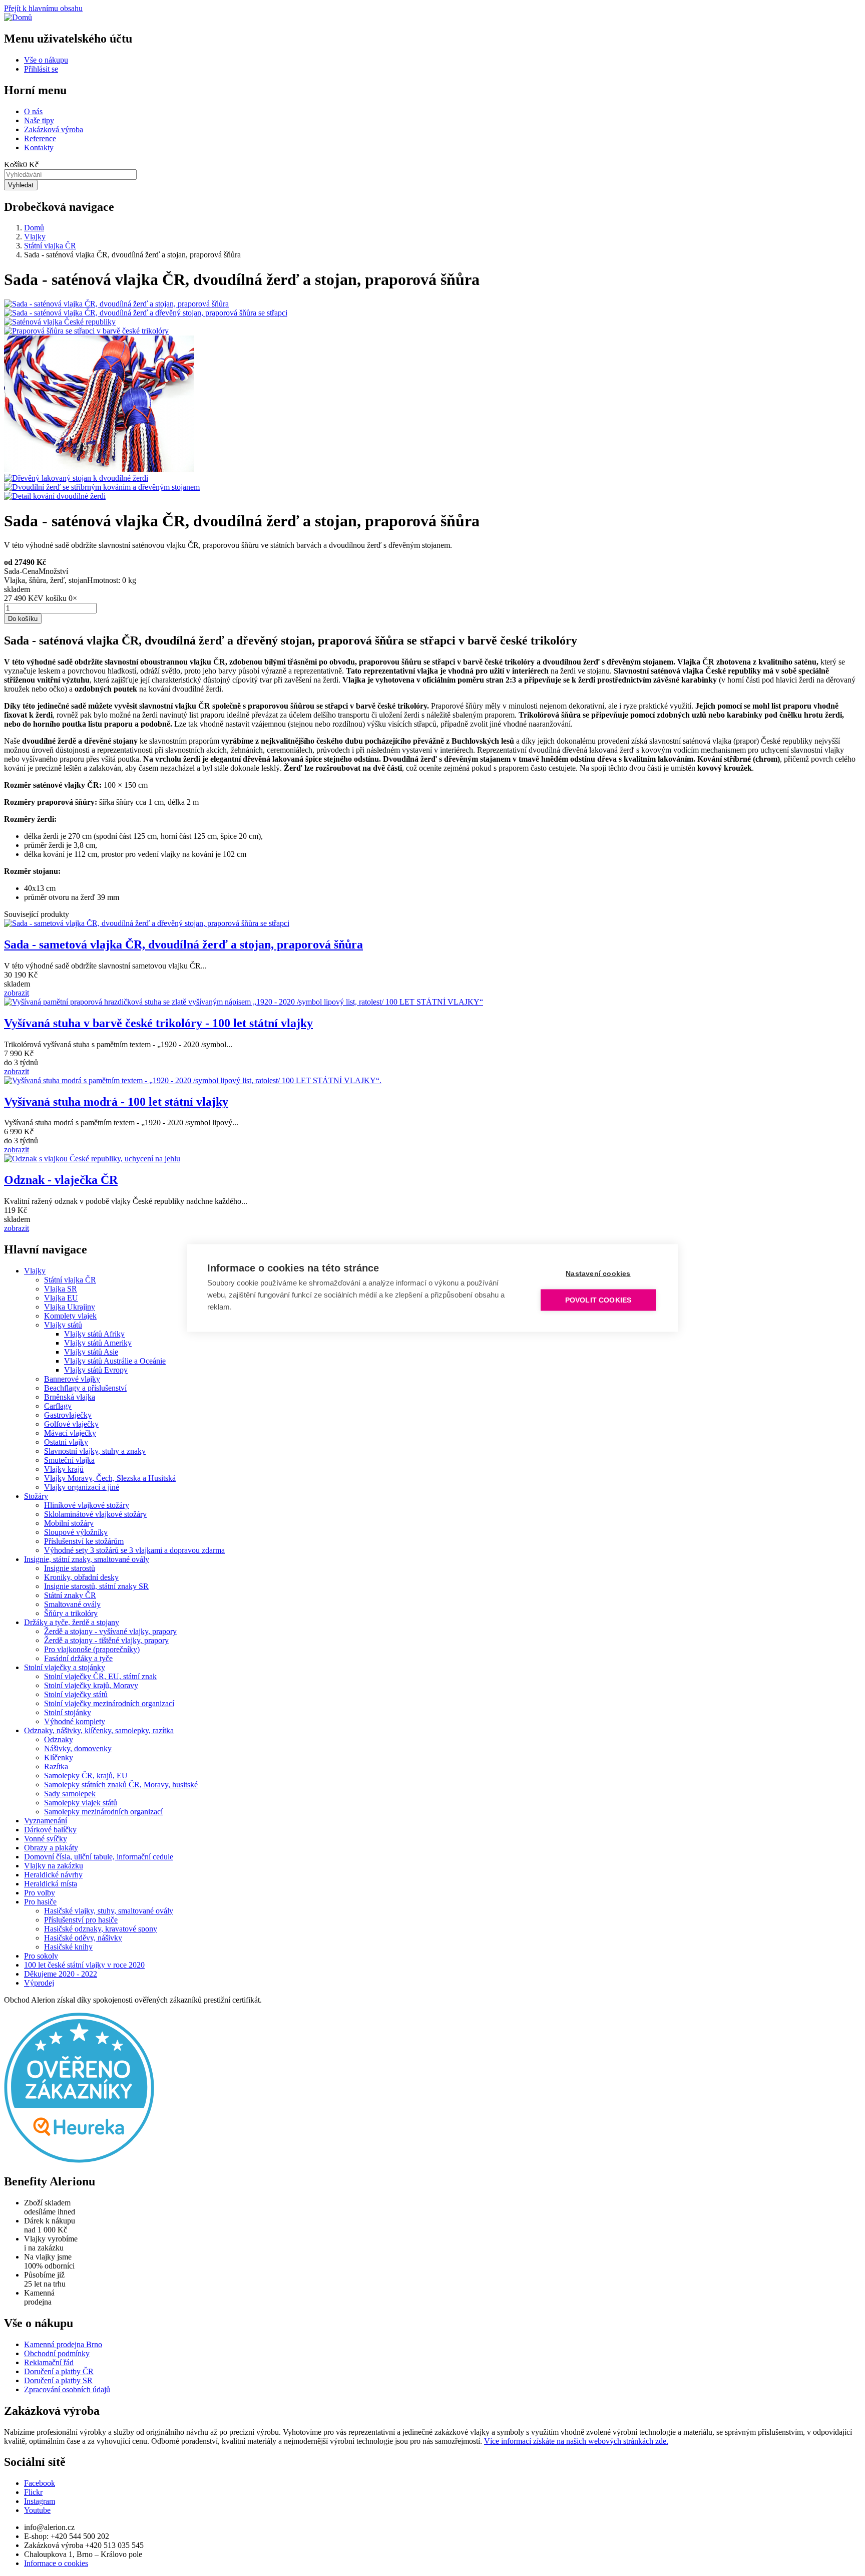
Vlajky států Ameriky (98, 1343)
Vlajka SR (61, 1289)
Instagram (40, 2501)
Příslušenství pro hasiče (81, 1920)
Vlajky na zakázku (54, 1866)
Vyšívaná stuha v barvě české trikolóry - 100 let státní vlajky (158, 1023)
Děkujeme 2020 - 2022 (61, 1974)
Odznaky (59, 1739)
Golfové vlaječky (71, 1424)
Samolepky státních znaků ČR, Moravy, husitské (121, 1785)
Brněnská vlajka (70, 1397)
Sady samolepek (70, 1794)
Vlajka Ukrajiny (70, 1307)
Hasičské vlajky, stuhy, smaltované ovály (109, 1911)
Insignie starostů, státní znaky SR (96, 1586)
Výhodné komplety (75, 1721)
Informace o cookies (56, 2563)
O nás (33, 111)
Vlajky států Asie (91, 1352)
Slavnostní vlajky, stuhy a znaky (95, 1451)
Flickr (33, 2492)
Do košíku (23, 619)
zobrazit (17, 993)
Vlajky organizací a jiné (82, 1487)
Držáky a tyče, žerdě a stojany (72, 1622)
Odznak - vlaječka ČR (61, 1180)
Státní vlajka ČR (50, 246)
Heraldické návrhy (53, 1875)
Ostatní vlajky (66, 1442)
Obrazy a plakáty (51, 1848)
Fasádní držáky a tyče (78, 1658)
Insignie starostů (70, 1568)
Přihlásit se (41, 69)
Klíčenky (59, 1757)
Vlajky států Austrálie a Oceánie (115, 1361)
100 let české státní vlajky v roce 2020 (84, 1965)
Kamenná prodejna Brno (63, 2344)
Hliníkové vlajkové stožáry (87, 1505)
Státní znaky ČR (70, 1595)
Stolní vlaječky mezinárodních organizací (109, 1703)
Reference (40, 138)
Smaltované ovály (72, 1604)
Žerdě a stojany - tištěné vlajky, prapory (106, 1640)
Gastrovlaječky (68, 1415)
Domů (34, 228)
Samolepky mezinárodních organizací (103, 1812)
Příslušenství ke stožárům (84, 1541)
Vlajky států (63, 1325)
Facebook (40, 2483)
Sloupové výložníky (76, 1532)
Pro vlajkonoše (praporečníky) (92, 1649)
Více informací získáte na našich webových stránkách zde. (576, 2441)
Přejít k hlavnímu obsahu (43, 8)
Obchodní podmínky (57, 2353)
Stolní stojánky (68, 1712)
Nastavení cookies (598, 1274)
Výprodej (39, 1983)
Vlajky (35, 237)
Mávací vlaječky (70, 1433)
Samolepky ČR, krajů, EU (86, 1776)
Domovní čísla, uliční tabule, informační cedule (99, 1857)
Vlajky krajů (64, 1469)
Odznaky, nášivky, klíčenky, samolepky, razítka (99, 1730)
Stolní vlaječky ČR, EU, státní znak (100, 1676)
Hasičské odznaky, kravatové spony (101, 1929)
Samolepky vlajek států (81, 1803)
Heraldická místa (51, 1884)
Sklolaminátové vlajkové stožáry (95, 1514)
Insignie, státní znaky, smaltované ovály (87, 1559)
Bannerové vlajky (72, 1379)
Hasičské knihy (68, 1947)
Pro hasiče (40, 1902)
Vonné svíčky (46, 1839)
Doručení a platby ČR (59, 2371)
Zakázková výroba (54, 129)
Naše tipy (39, 120)
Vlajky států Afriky (94, 1334)
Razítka (56, 1766)
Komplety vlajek (70, 1316)
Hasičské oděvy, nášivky (83, 1938)
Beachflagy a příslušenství (85, 1388)
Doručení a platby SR (58, 2380)
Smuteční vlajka (69, 1460)
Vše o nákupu (46, 60)
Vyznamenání (46, 1821)
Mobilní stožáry (69, 1523)
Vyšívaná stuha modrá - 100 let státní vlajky (116, 1102)
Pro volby (40, 1893)
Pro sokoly (41, 1956)
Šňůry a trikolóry (71, 1613)
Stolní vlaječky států (76, 1694)
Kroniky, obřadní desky (81, 1577)
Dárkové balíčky (50, 1830)
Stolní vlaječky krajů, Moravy (91, 1685)
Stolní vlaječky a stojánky (65, 1667)
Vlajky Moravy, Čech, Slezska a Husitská (110, 1478)
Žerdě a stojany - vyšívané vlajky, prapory (110, 1631)
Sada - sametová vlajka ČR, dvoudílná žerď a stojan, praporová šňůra (183, 944)
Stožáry (36, 1496)
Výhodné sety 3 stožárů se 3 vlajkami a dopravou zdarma (134, 1550)
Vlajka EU (61, 1298)
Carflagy (58, 1406)
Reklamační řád (49, 2362)
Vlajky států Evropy (96, 1370)
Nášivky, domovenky (78, 1748)
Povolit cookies (598, 1300)
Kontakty (39, 147)
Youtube (37, 2510)
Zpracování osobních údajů (67, 2389)
